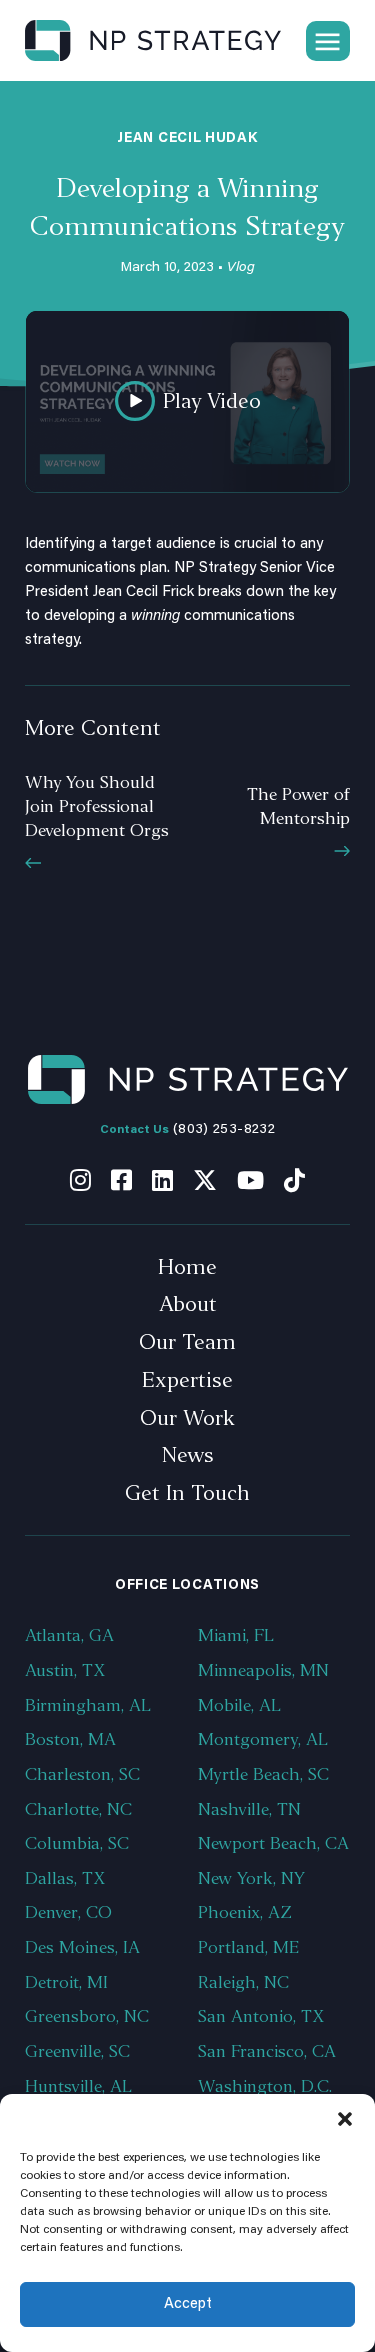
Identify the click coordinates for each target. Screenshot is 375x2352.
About (188, 1304)
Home (187, 1267)
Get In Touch (187, 1493)
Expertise (187, 1380)
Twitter (205, 1180)
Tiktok (294, 1180)
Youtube (250, 1180)
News (188, 1455)
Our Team (187, 1342)
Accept (188, 2304)
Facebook (121, 1180)
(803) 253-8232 (224, 1130)
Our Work (187, 1418)
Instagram (80, 1180)
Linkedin (162, 1180)
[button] (345, 2119)
